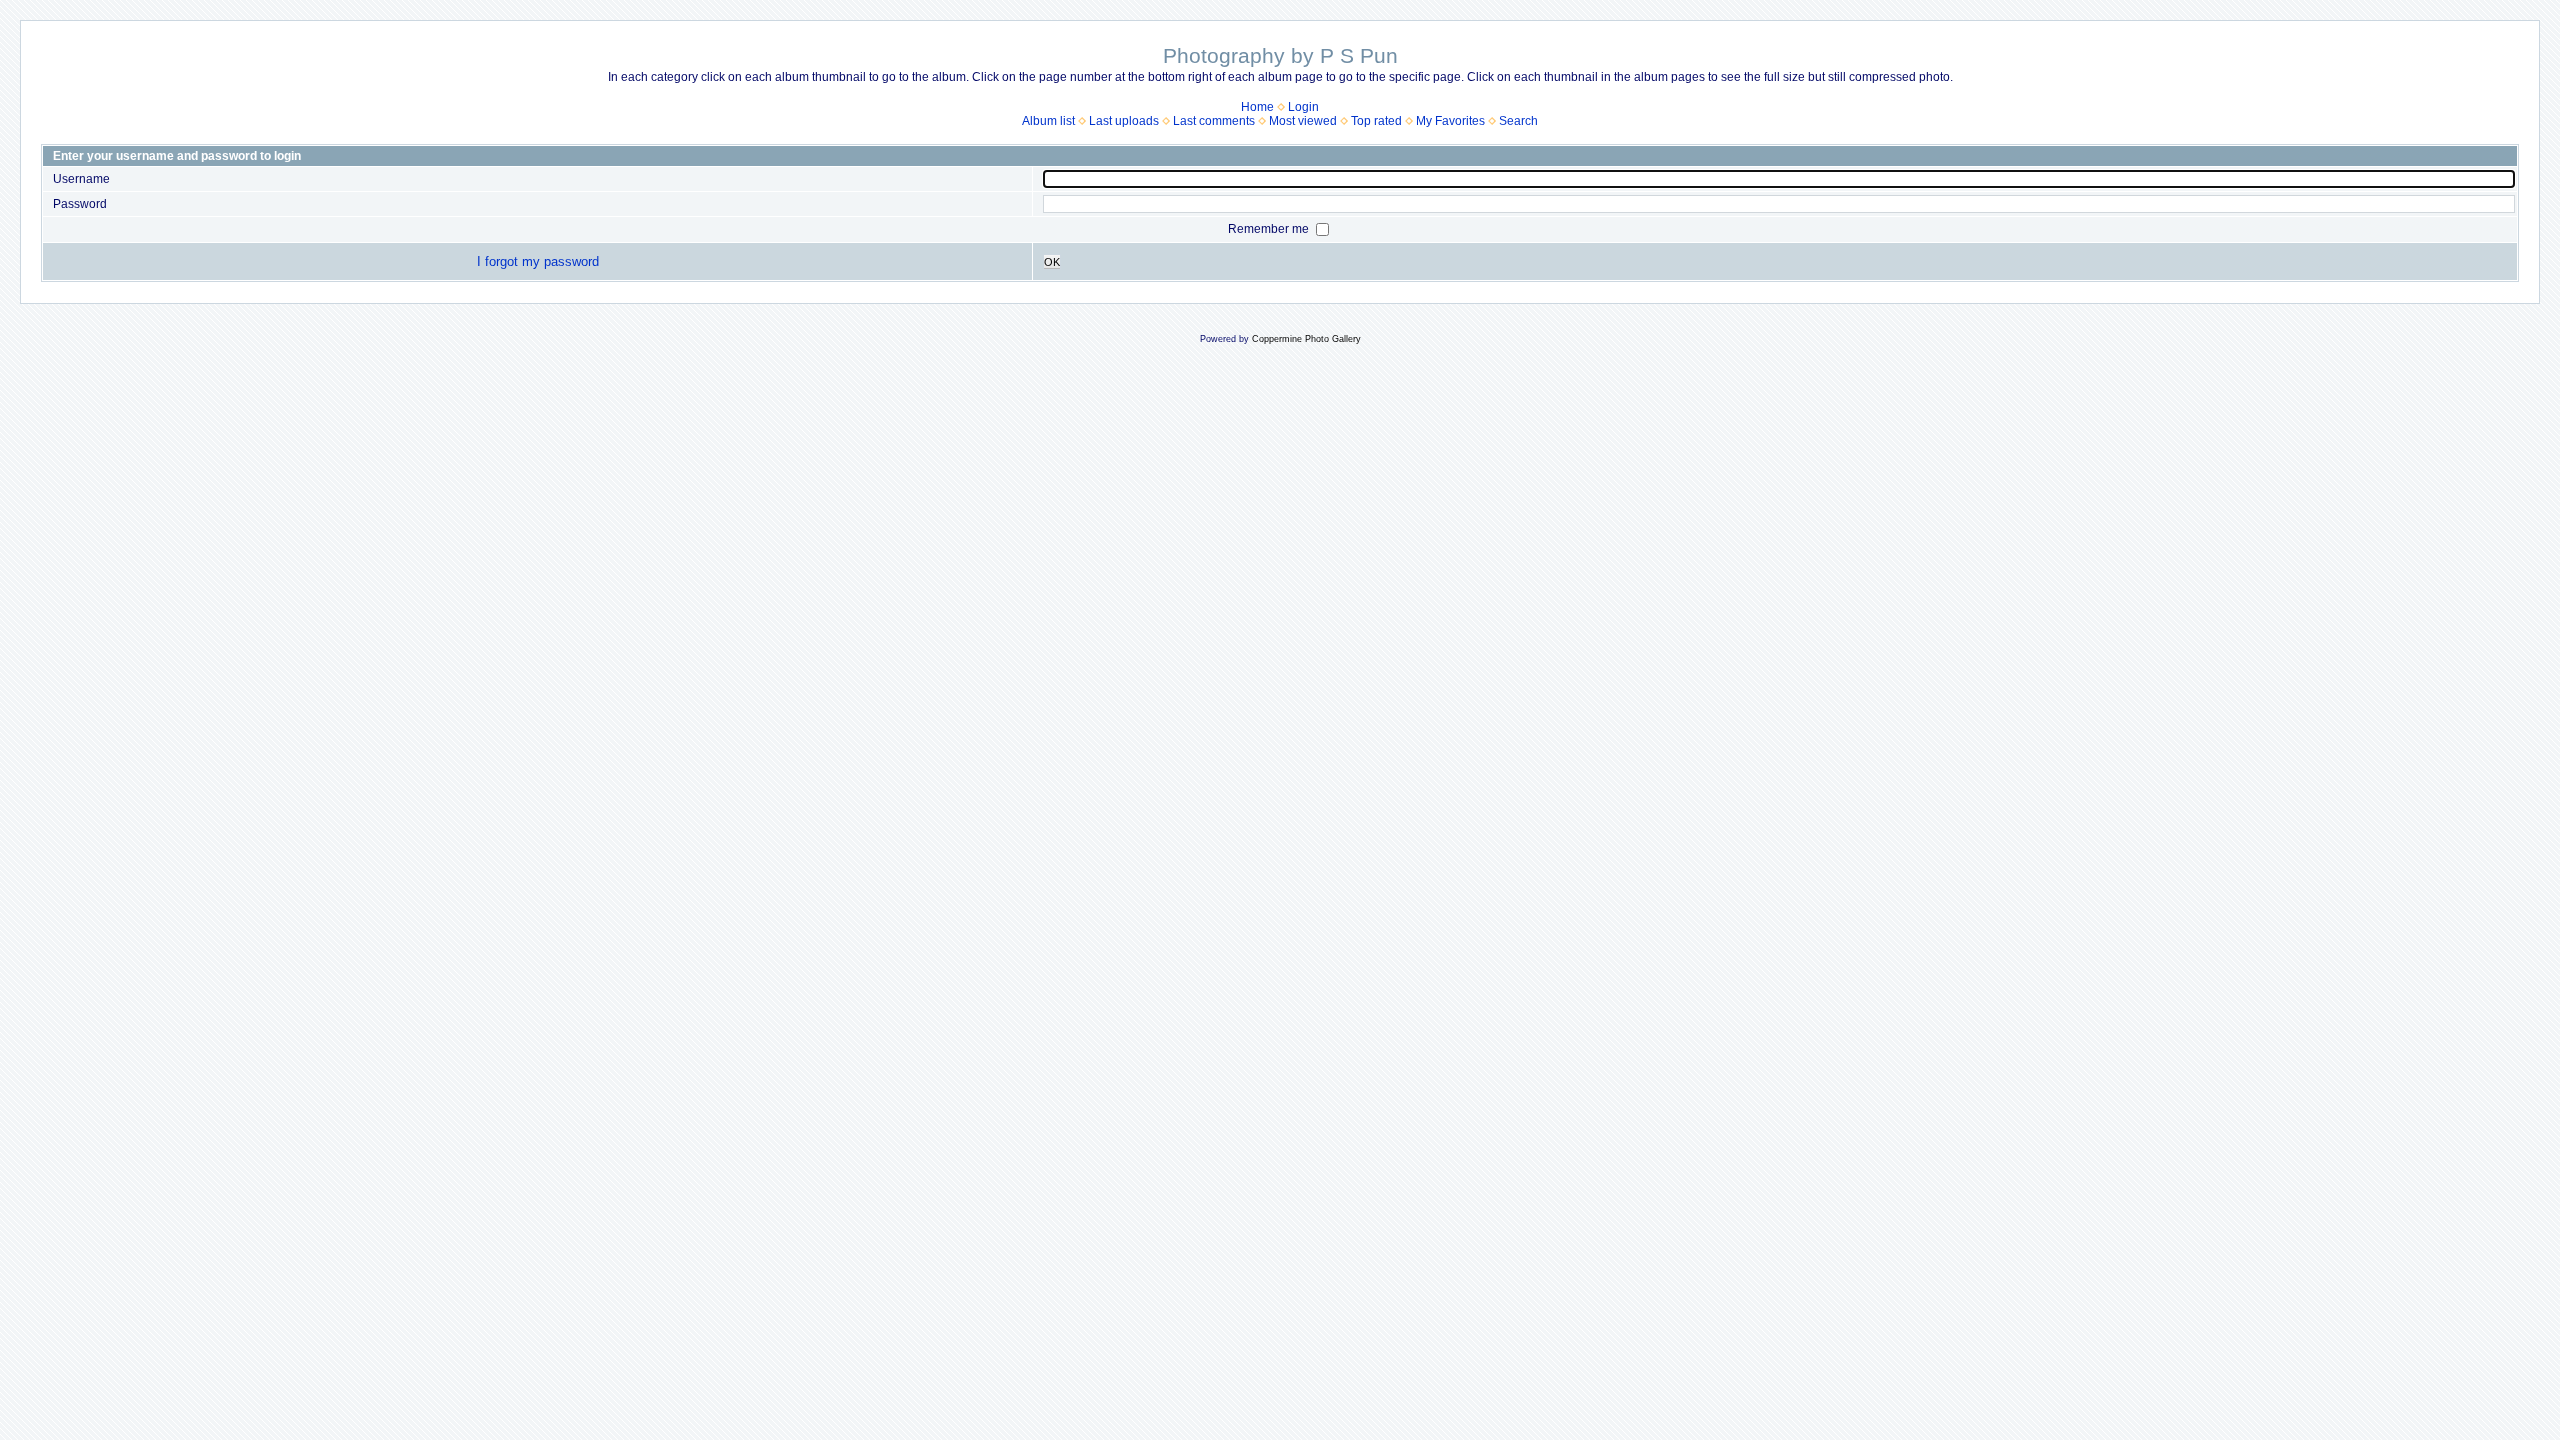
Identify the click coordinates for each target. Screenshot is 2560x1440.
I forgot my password (538, 261)
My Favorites (1450, 121)
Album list (1048, 121)
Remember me (1270, 229)
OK (1052, 262)
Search (1518, 121)
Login (1303, 107)
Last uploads (1124, 121)
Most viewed (1303, 121)
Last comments (1214, 121)
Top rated (1376, 121)
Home (1257, 107)
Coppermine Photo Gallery (1306, 339)
